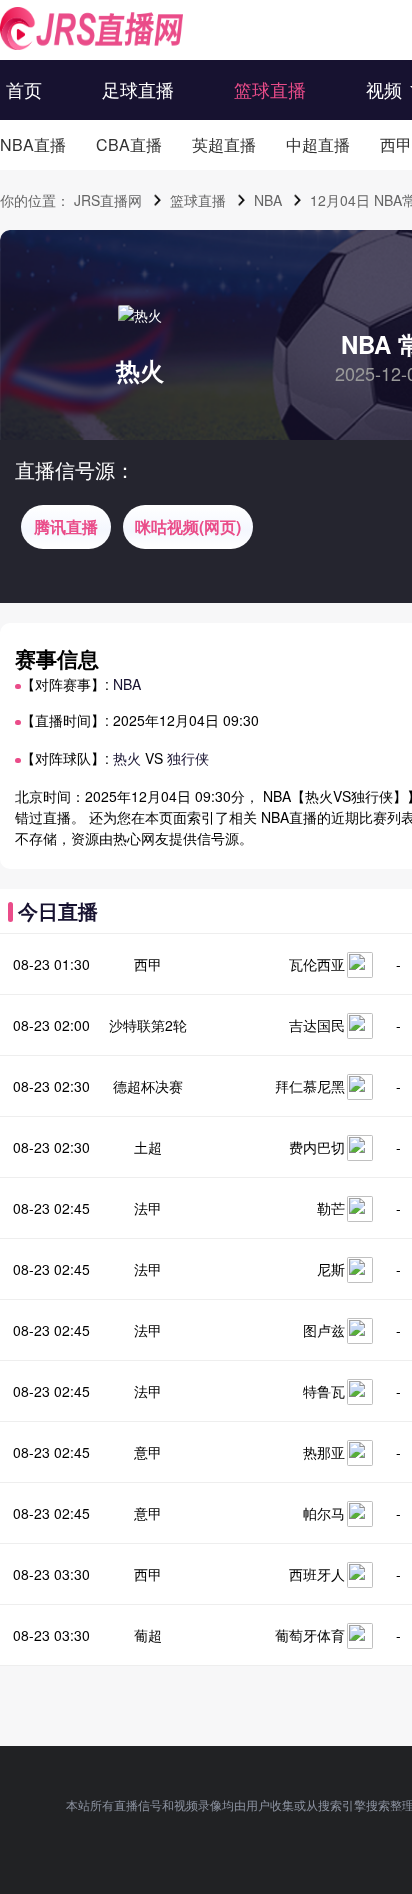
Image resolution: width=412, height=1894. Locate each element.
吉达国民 (317, 1025)
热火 (140, 370)
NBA (268, 200)
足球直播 (138, 89)
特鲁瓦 (324, 1391)
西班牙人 (317, 1574)
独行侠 (188, 758)
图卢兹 (324, 1330)
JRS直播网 (108, 200)
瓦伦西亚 (317, 964)
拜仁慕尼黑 (310, 1086)
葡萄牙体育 (310, 1635)
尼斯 (331, 1269)
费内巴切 (317, 1147)
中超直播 (318, 144)
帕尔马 (324, 1513)
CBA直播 (129, 144)
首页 (24, 89)
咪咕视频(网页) (188, 526)
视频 (384, 89)
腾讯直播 (66, 526)
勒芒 (331, 1208)
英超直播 (224, 144)
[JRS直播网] (91, 28)
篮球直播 (270, 89)
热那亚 (324, 1452)
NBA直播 (33, 144)
